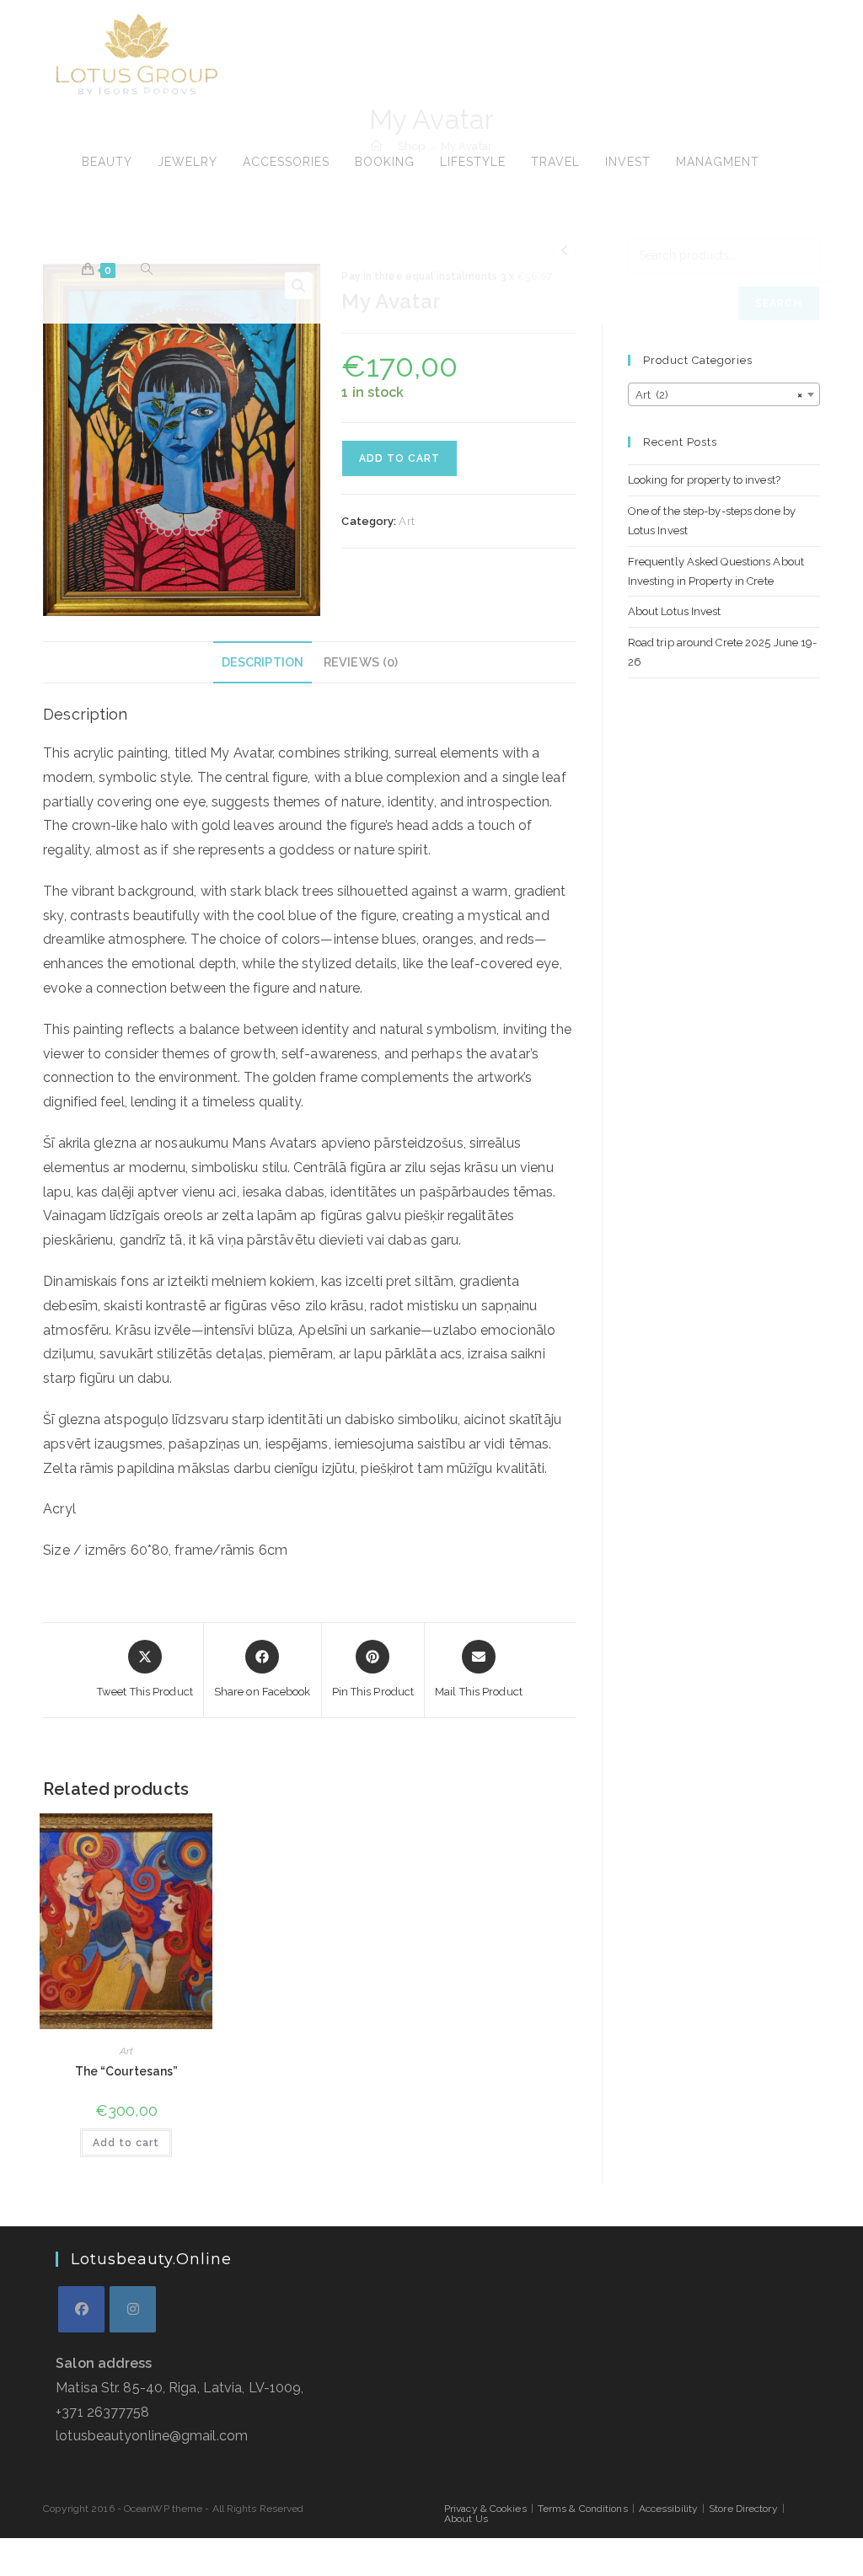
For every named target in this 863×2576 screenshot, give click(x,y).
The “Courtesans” (127, 2071)
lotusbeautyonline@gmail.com (152, 2436)
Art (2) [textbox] (719, 395)
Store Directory (743, 2509)
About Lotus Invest (675, 611)
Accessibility (668, 2509)
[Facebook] (81, 2309)
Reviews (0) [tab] (361, 662)
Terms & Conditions (583, 2509)
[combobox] (724, 394)
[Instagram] (133, 2309)
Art (406, 521)
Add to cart (399, 458)
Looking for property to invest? (704, 480)
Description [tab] (263, 662)
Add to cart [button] (126, 2143)
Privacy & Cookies (485, 2509)
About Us (466, 2519)
